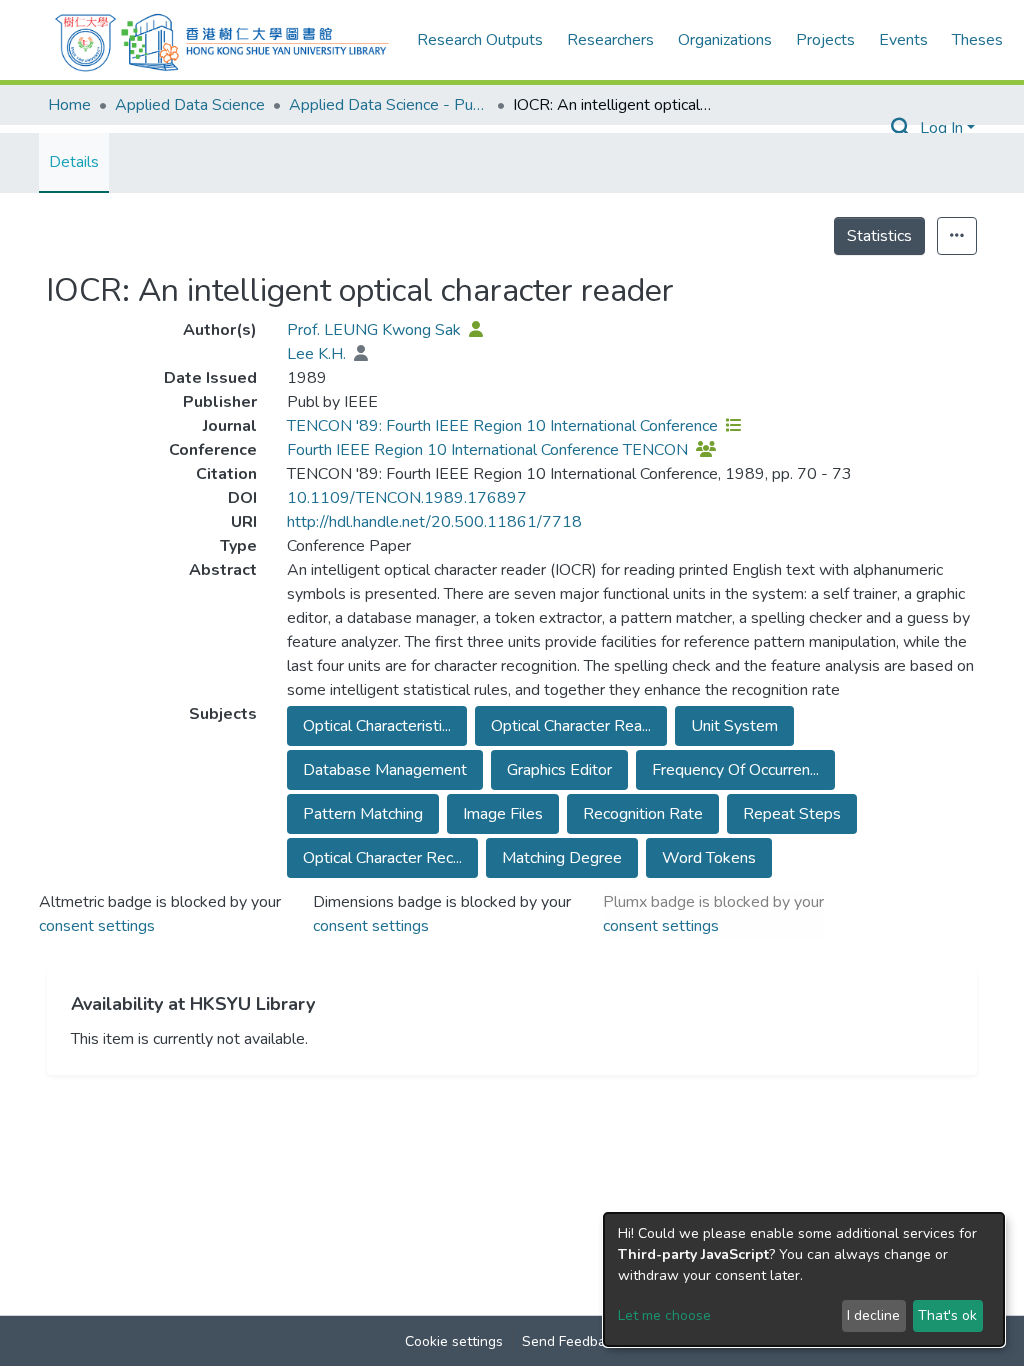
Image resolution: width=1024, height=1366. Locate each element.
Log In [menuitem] (941, 128)
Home (69, 105)
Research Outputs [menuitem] (480, 40)
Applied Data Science (190, 105)
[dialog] (804, 1279)
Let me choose (664, 1315)
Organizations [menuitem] (725, 40)
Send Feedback (571, 1341)
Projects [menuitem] (825, 40)
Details (74, 162)
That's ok (947, 1315)
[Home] (222, 40)
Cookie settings (454, 1341)
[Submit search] (901, 128)
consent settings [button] (97, 926)
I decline (873, 1315)
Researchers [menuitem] (610, 40)
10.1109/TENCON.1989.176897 (407, 498)
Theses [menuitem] (977, 40)
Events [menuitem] (903, 40)
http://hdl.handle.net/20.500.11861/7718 (434, 522)
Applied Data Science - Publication (389, 105)
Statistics (879, 236)
